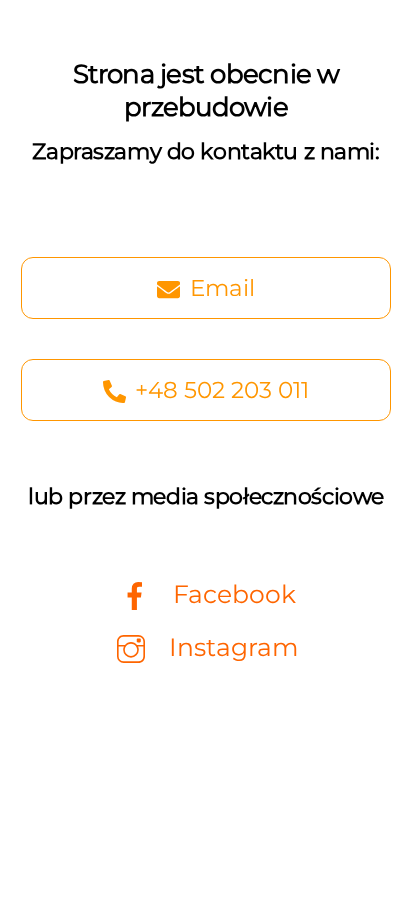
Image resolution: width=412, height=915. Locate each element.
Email (222, 288)
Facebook (231, 594)
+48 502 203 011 (222, 390)
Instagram (230, 647)
